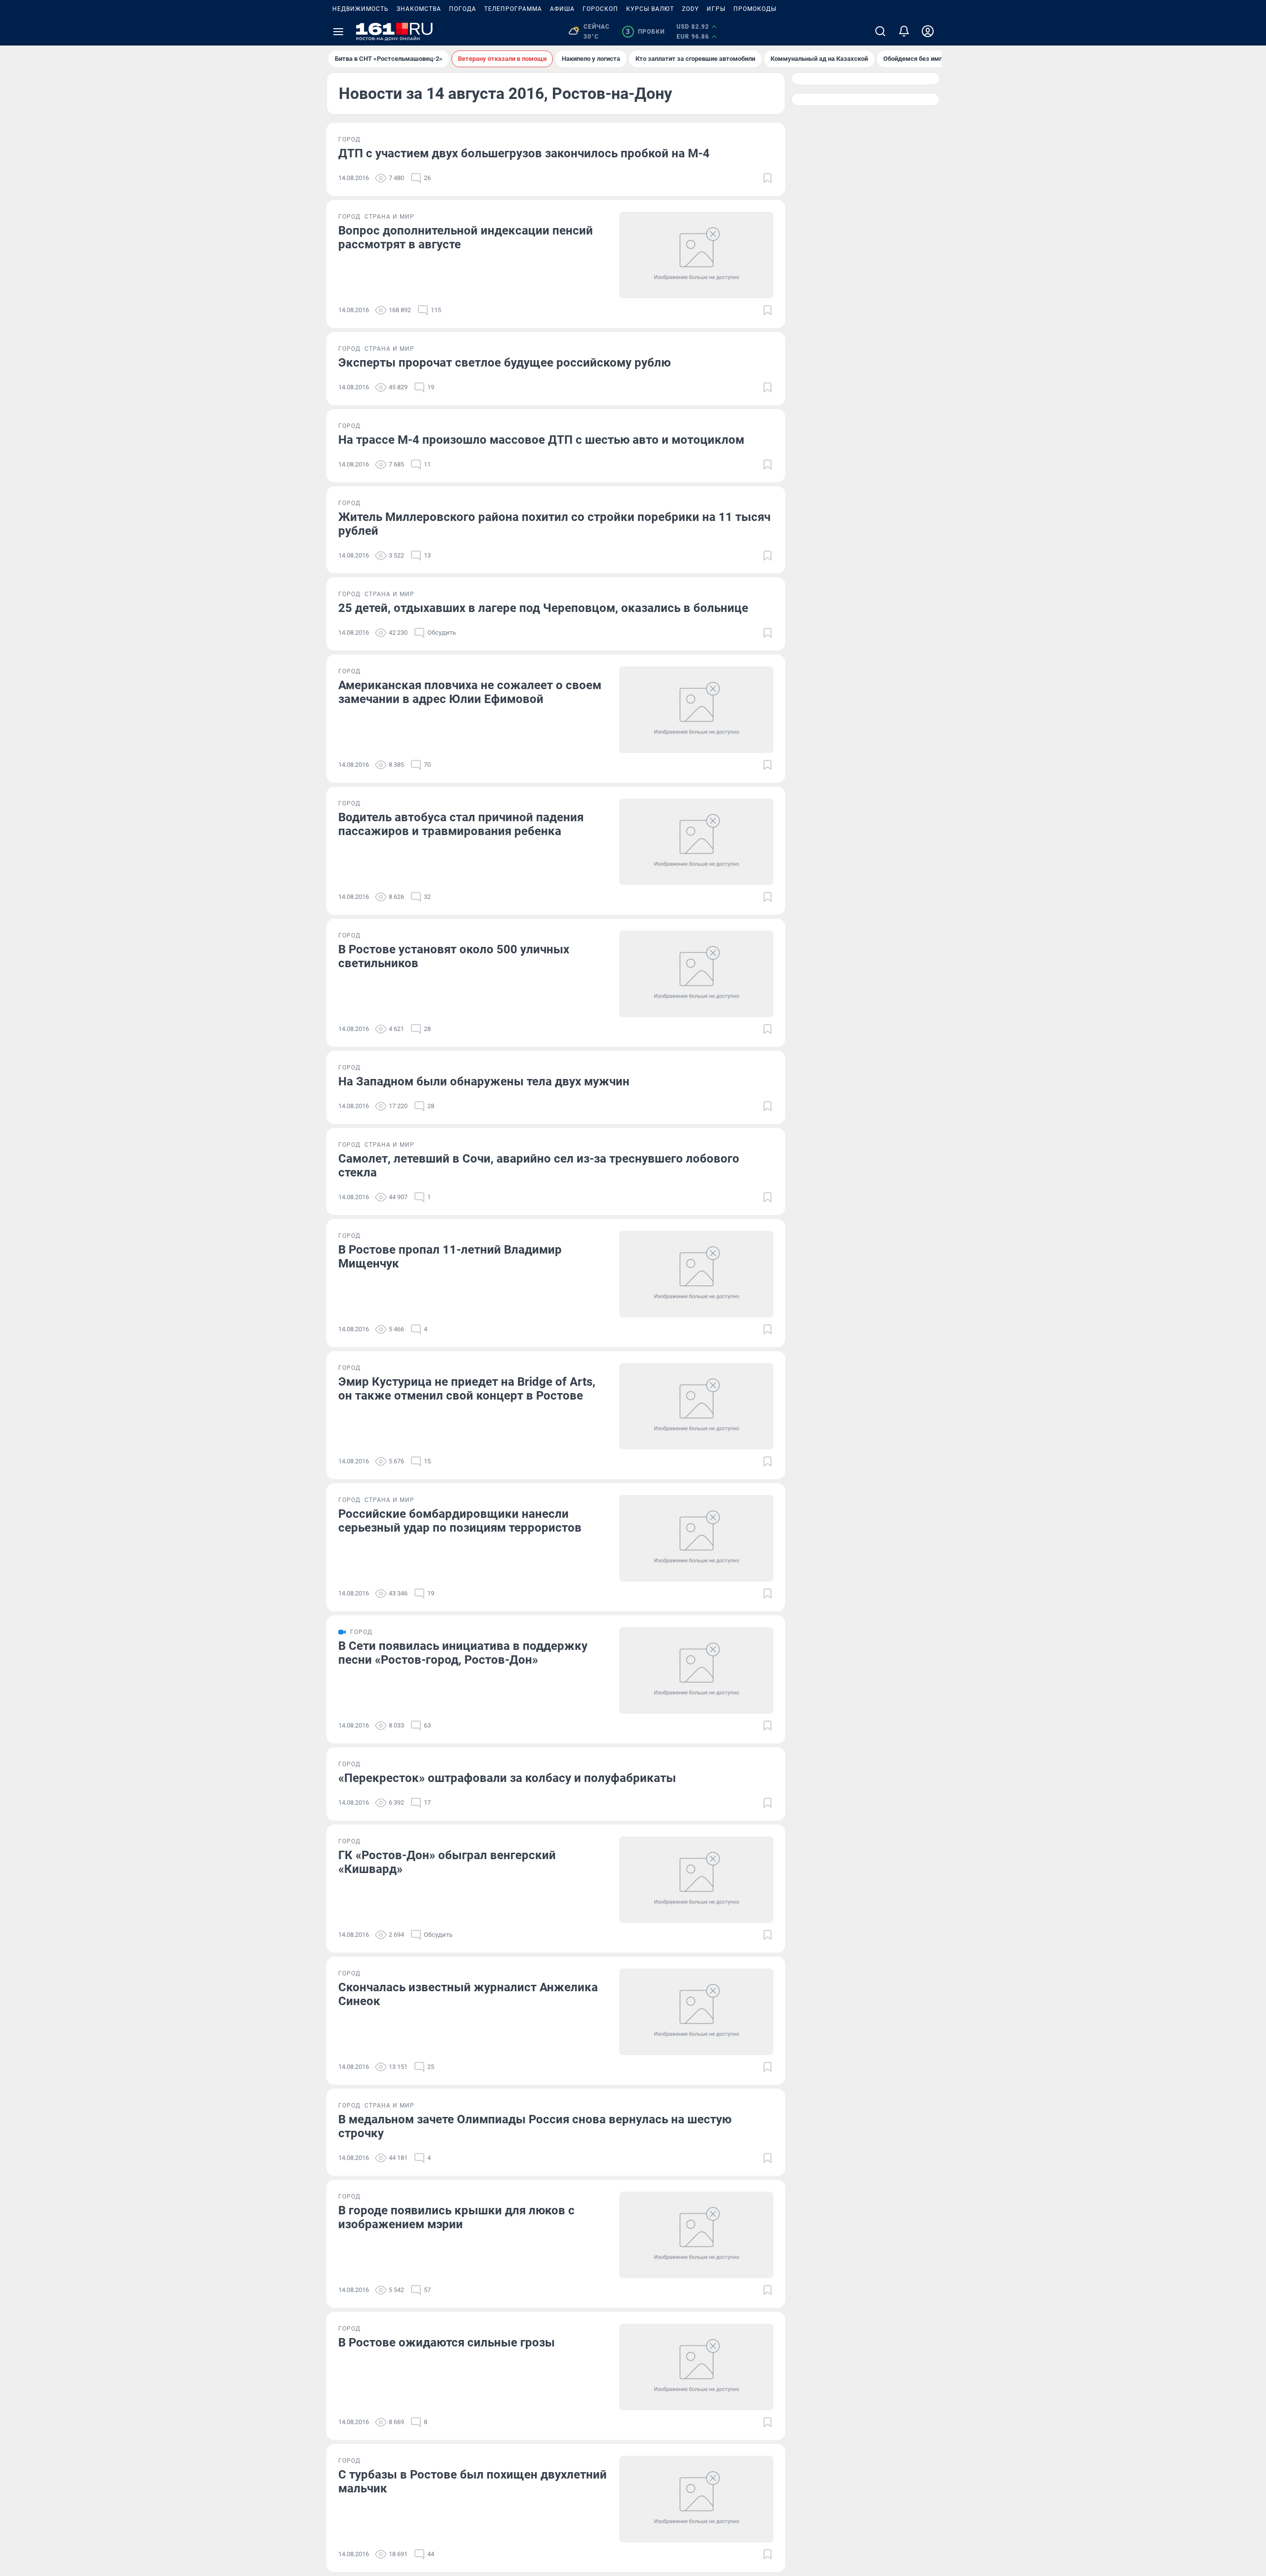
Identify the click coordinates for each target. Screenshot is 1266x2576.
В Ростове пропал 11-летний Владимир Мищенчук (450, 1257)
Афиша (562, 9)
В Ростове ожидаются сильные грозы (447, 2342)
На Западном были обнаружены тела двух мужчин (484, 1081)
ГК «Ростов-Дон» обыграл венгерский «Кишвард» (447, 1862)
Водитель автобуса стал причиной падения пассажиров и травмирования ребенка (461, 824)
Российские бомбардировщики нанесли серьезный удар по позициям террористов (460, 1521)
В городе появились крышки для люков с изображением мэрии (456, 2217)
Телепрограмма (513, 9)
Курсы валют (650, 9)
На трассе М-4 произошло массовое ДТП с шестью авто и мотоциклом (541, 440)
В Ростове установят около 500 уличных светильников (454, 956)
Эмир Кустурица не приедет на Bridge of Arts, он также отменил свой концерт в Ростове (467, 1389)
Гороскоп (600, 9)
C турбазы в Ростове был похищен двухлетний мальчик (473, 2482)
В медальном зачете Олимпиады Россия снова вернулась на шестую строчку (535, 2126)
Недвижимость (361, 9)
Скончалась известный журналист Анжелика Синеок (468, 1994)
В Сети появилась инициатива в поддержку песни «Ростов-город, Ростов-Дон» (463, 1653)
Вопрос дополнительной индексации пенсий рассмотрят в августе (466, 237)
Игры (716, 9)
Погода (463, 9)
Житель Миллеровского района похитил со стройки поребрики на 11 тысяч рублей (554, 524)
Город (349, 140)
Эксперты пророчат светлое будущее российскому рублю (504, 363)
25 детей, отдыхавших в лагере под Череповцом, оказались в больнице (543, 608)
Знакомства (419, 9)
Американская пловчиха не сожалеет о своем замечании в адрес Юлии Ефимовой (470, 692)
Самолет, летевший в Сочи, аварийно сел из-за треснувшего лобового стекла (539, 1166)
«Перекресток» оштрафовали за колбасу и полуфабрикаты (507, 1778)
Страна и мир (389, 217)
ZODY (690, 9)
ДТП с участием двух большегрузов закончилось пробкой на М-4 (524, 153)
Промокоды (755, 9)
